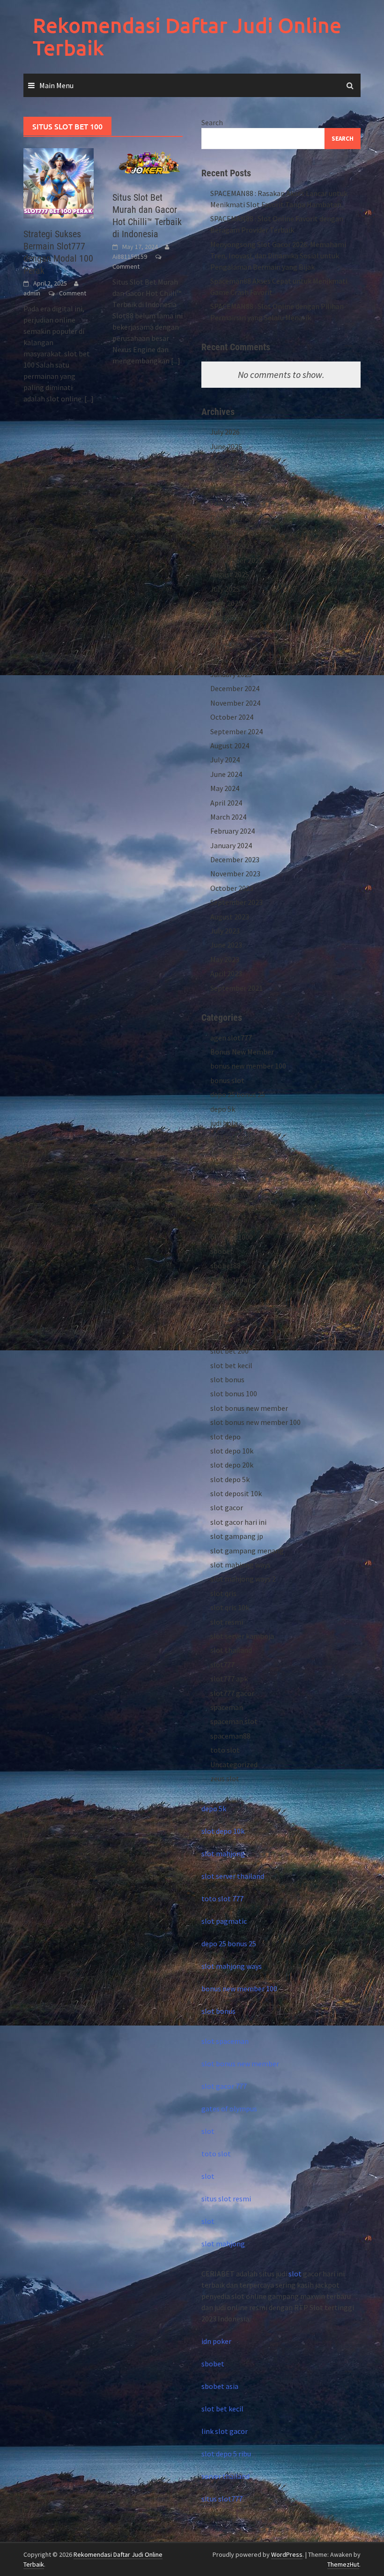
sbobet (222, 1251)
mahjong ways (233, 1194)
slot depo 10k (232, 1451)
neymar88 (226, 1223)
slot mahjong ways (240, 1565)
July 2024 (225, 760)
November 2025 (235, 532)
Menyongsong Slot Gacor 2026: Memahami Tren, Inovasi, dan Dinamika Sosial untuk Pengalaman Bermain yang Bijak (278, 256)
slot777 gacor (232, 1693)
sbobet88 (225, 1265)
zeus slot (225, 1778)
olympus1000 (232, 1237)
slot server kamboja (242, 1636)
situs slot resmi (226, 2199)
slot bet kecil (231, 1365)
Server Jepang (233, 1280)
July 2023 (225, 931)
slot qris (223, 1593)
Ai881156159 (130, 256)
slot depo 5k (230, 1479)
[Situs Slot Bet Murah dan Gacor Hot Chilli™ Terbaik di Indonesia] (148, 164)
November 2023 (235, 874)
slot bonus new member (249, 1408)
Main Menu (56, 85)
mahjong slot (232, 1180)
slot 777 (223, 1337)
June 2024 (226, 774)
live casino (227, 1152)
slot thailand (231, 1650)
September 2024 (236, 731)
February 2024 (233, 831)
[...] (89, 399)
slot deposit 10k (236, 1493)
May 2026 (225, 460)
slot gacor (227, 1507)
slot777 (222, 1665)
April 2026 (226, 475)
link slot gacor (225, 2431)
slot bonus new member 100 (255, 1422)
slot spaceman (225, 2041)
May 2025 (225, 617)
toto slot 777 (222, 1898)
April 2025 (226, 632)
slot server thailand (233, 1876)
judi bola (224, 1123)
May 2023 (225, 959)
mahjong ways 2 (236, 1208)
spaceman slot (234, 1721)
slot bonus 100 (234, 1393)
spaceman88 (230, 1736)
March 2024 (228, 817)
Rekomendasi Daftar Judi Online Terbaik (187, 36)
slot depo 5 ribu (226, 2454)
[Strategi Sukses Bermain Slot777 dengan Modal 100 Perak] (59, 182)
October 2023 (232, 888)
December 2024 (235, 688)
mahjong (225, 1166)
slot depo (225, 1437)
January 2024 (231, 845)
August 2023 (230, 917)
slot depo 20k (232, 1465)
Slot (217, 1322)
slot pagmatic (224, 1921)
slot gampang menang (247, 1551)
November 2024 (235, 703)
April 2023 (226, 973)
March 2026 (228, 489)
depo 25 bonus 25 (238, 1094)
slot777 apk (229, 1679)
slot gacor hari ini (238, 1522)
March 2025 (228, 646)
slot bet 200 (229, 1351)
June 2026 (226, 446)
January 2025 (231, 674)
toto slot (225, 1750)
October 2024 (232, 717)
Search (212, 122)
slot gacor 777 (224, 2086)
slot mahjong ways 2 (243, 1579)
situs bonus (229, 1294)
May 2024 (225, 788)
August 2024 (230, 746)
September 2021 (236, 988)
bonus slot (227, 1080)
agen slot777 (231, 1038)
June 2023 (226, 945)
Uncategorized (234, 1764)
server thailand (225, 2476)
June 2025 (226, 603)
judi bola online (235, 1137)
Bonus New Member (242, 1052)
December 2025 (235, 518)
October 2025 (232, 546)
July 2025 (225, 589)
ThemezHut (343, 2564)
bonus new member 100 (248, 1066)
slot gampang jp (237, 1536)
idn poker (216, 2341)
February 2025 (233, 660)
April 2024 (226, 803)
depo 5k (223, 1109)
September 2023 (236, 902)
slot (208, 2131)
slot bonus (227, 1379)
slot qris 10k (230, 1607)
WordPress (287, 2554)
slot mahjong (223, 1853)
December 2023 (235, 859)
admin (32, 293)
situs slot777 (222, 2499)
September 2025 (236, 560)
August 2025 (230, 574)
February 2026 (233, 503)
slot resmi (227, 1622)
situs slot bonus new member (258, 1308)
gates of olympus (229, 2109)
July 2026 (225, 432)
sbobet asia (220, 2386)
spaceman (227, 1707)
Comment (73, 293)
